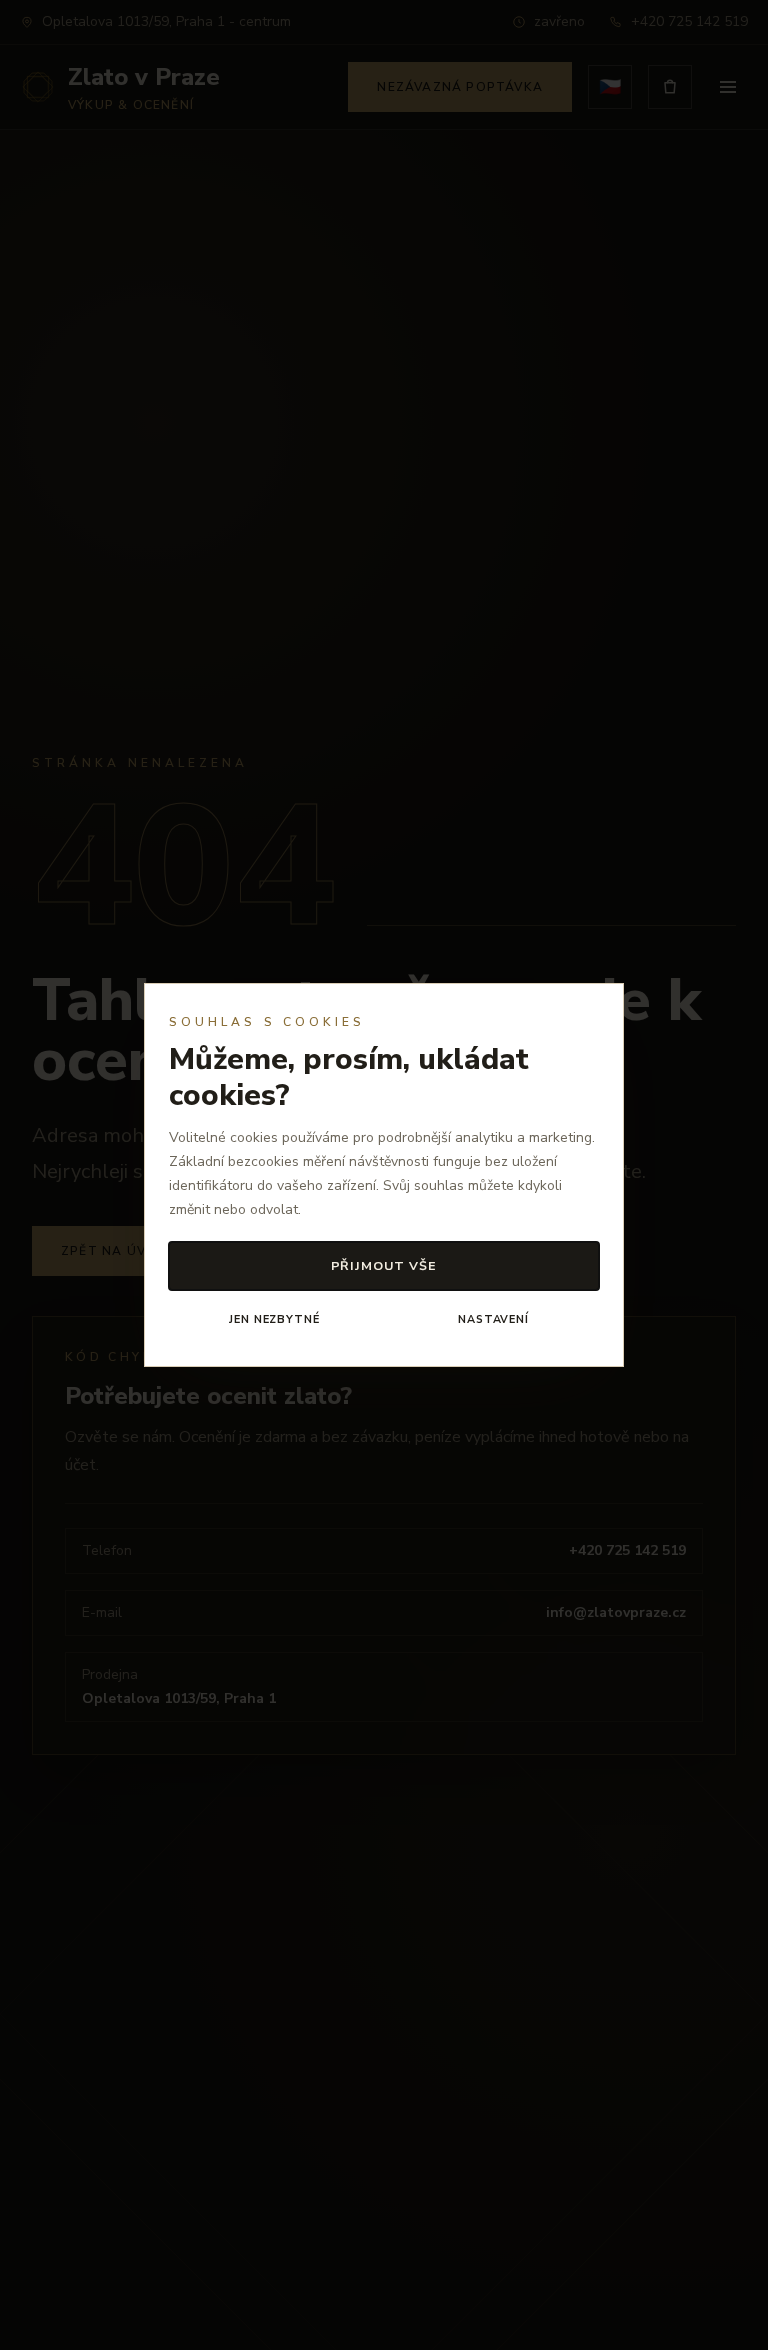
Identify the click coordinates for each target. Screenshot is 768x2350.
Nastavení (493, 1319)
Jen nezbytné (274, 1319)
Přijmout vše (384, 1265)
